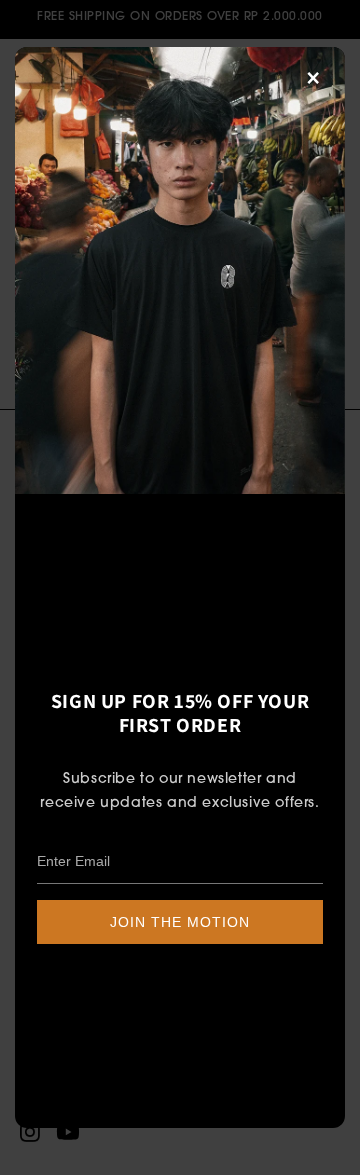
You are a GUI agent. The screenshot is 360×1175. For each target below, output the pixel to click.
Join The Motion (180, 922)
